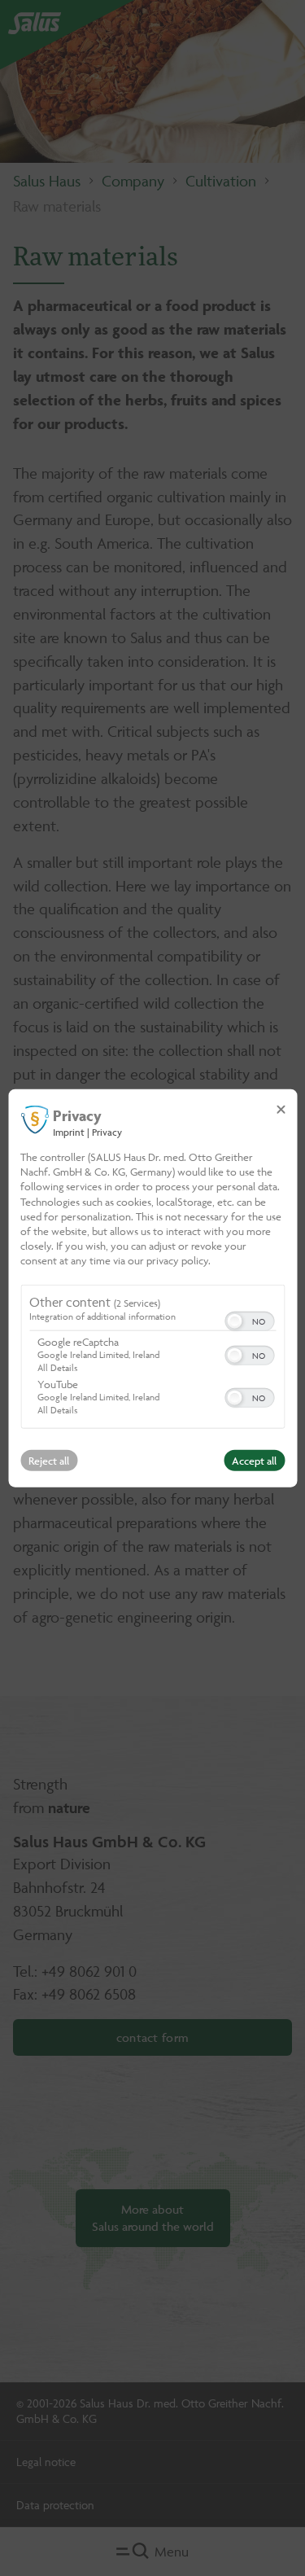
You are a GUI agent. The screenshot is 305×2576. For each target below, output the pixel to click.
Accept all (254, 1460)
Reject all (49, 1460)
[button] (234, 1321)
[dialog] (152, 1288)
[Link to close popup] (281, 1110)
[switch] (249, 1319)
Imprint (69, 1132)
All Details (57, 1367)
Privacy (107, 1132)
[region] (152, 1358)
